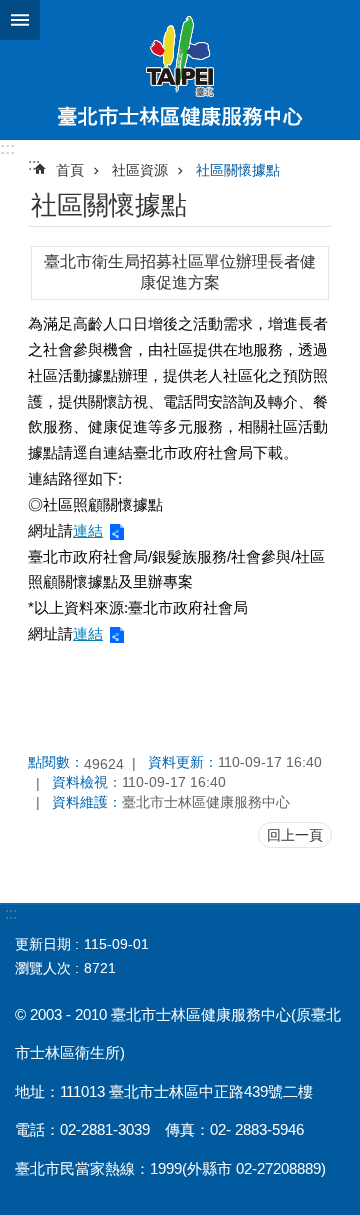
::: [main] (34, 164)
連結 (88, 530)
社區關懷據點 (238, 170)
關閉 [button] (20, 20)
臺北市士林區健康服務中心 (180, 70)
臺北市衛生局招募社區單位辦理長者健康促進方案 (180, 272)
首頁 (70, 170)
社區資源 (140, 170)
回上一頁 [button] (295, 835)
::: (7, 148)
